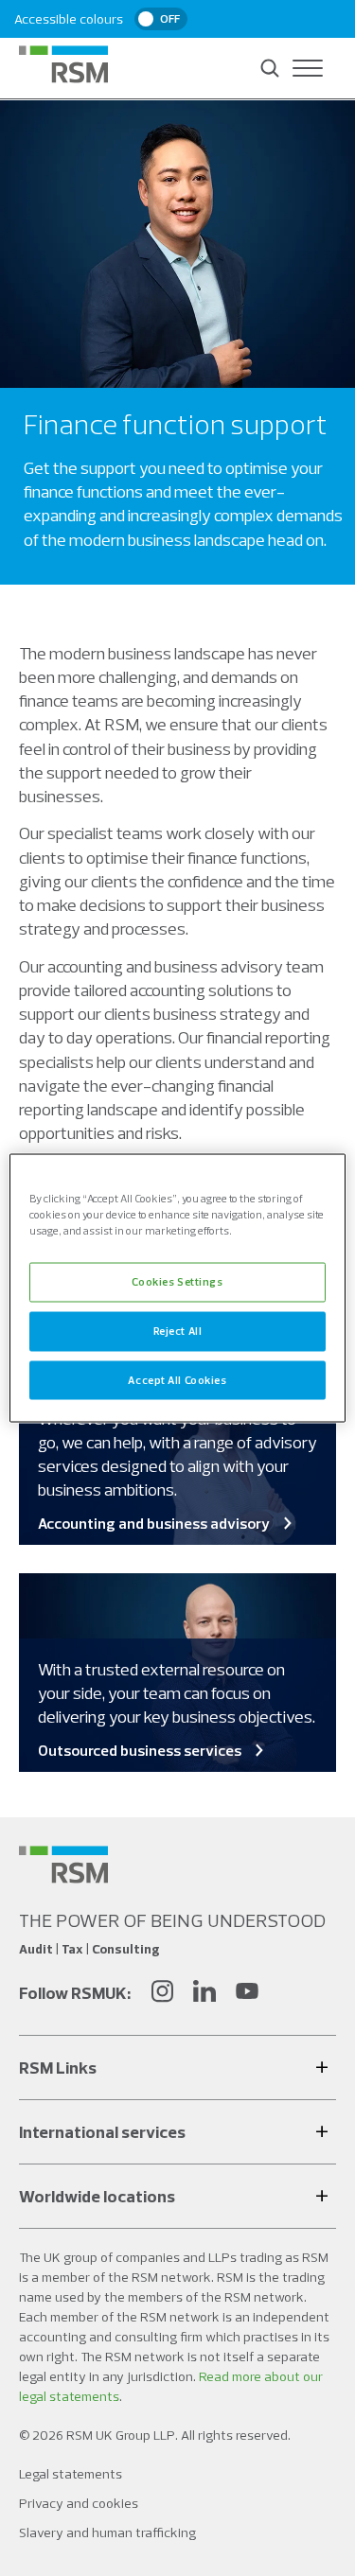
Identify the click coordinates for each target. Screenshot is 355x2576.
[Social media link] (63, 1865)
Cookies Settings (177, 1281)
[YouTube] (247, 1994)
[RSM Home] (63, 64)
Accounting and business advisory (154, 1523)
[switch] (161, 19)
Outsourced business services (140, 1750)
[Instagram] (162, 1994)
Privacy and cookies (79, 2503)
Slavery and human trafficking (107, 2532)
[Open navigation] (308, 68)
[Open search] (270, 68)
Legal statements (71, 2474)
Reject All (178, 1330)
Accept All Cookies (177, 1379)
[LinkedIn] (204, 1994)
